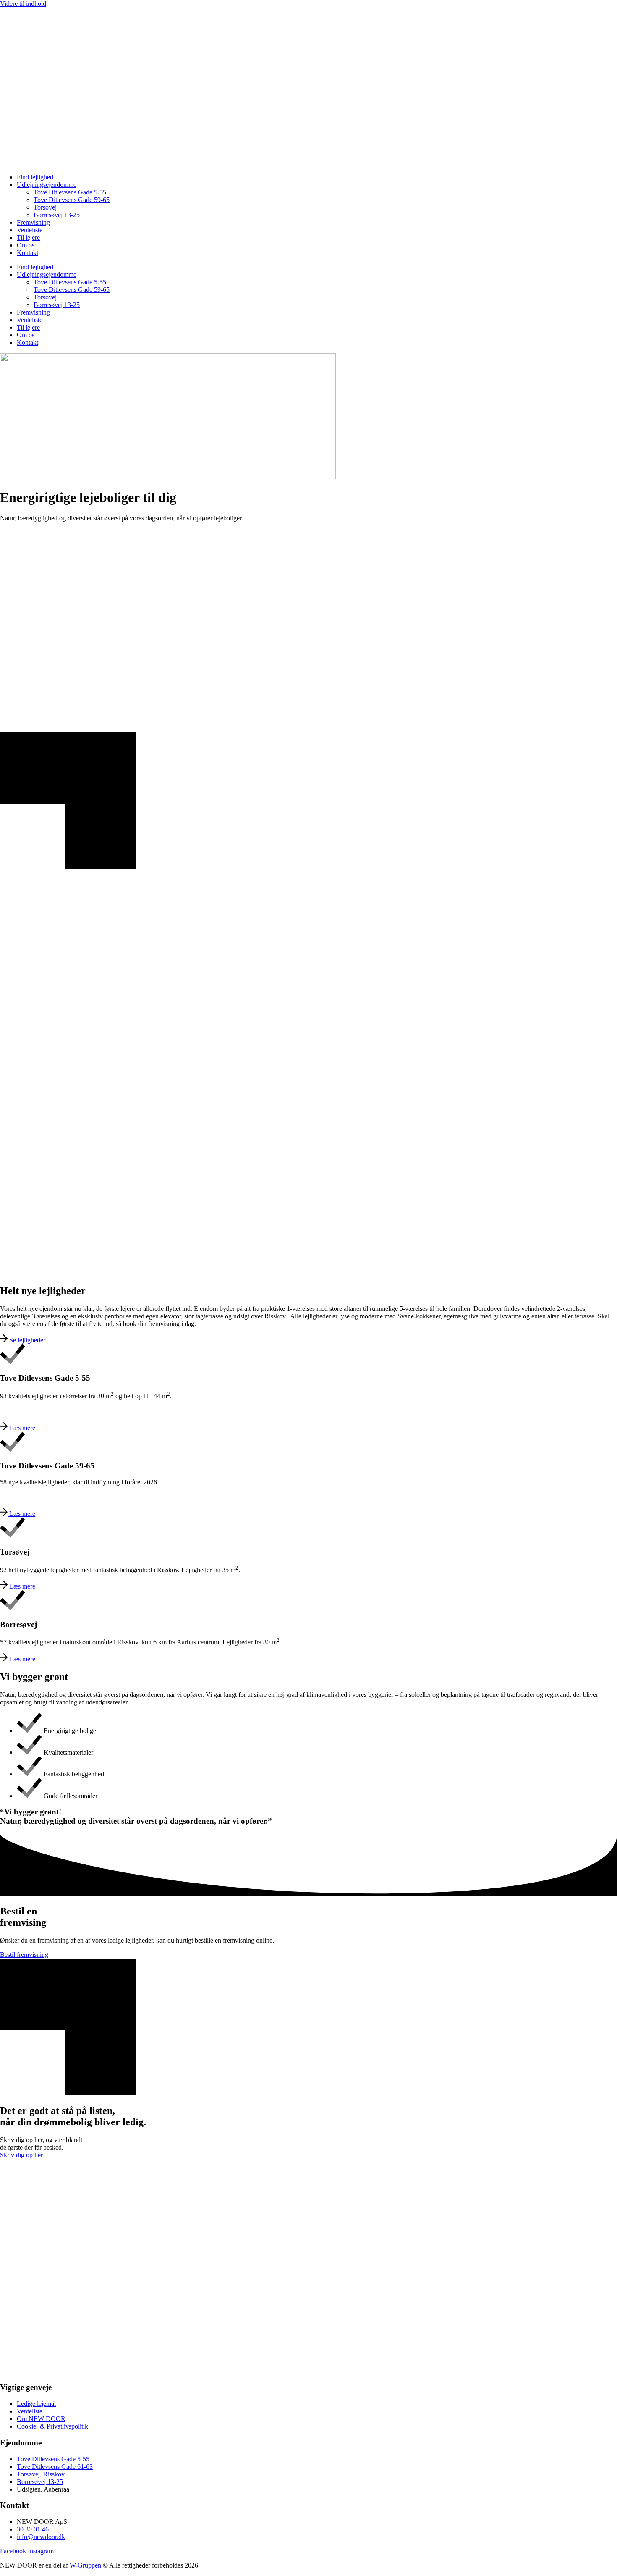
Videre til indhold (23, 4)
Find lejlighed (35, 177)
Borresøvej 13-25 (57, 215)
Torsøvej (45, 207)
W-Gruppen (85, 2565)
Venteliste (30, 230)
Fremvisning (33, 222)
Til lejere (28, 238)
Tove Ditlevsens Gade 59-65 (72, 200)
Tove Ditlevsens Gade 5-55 (70, 192)
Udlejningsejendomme (47, 185)
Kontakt (27, 253)
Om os (26, 245)
